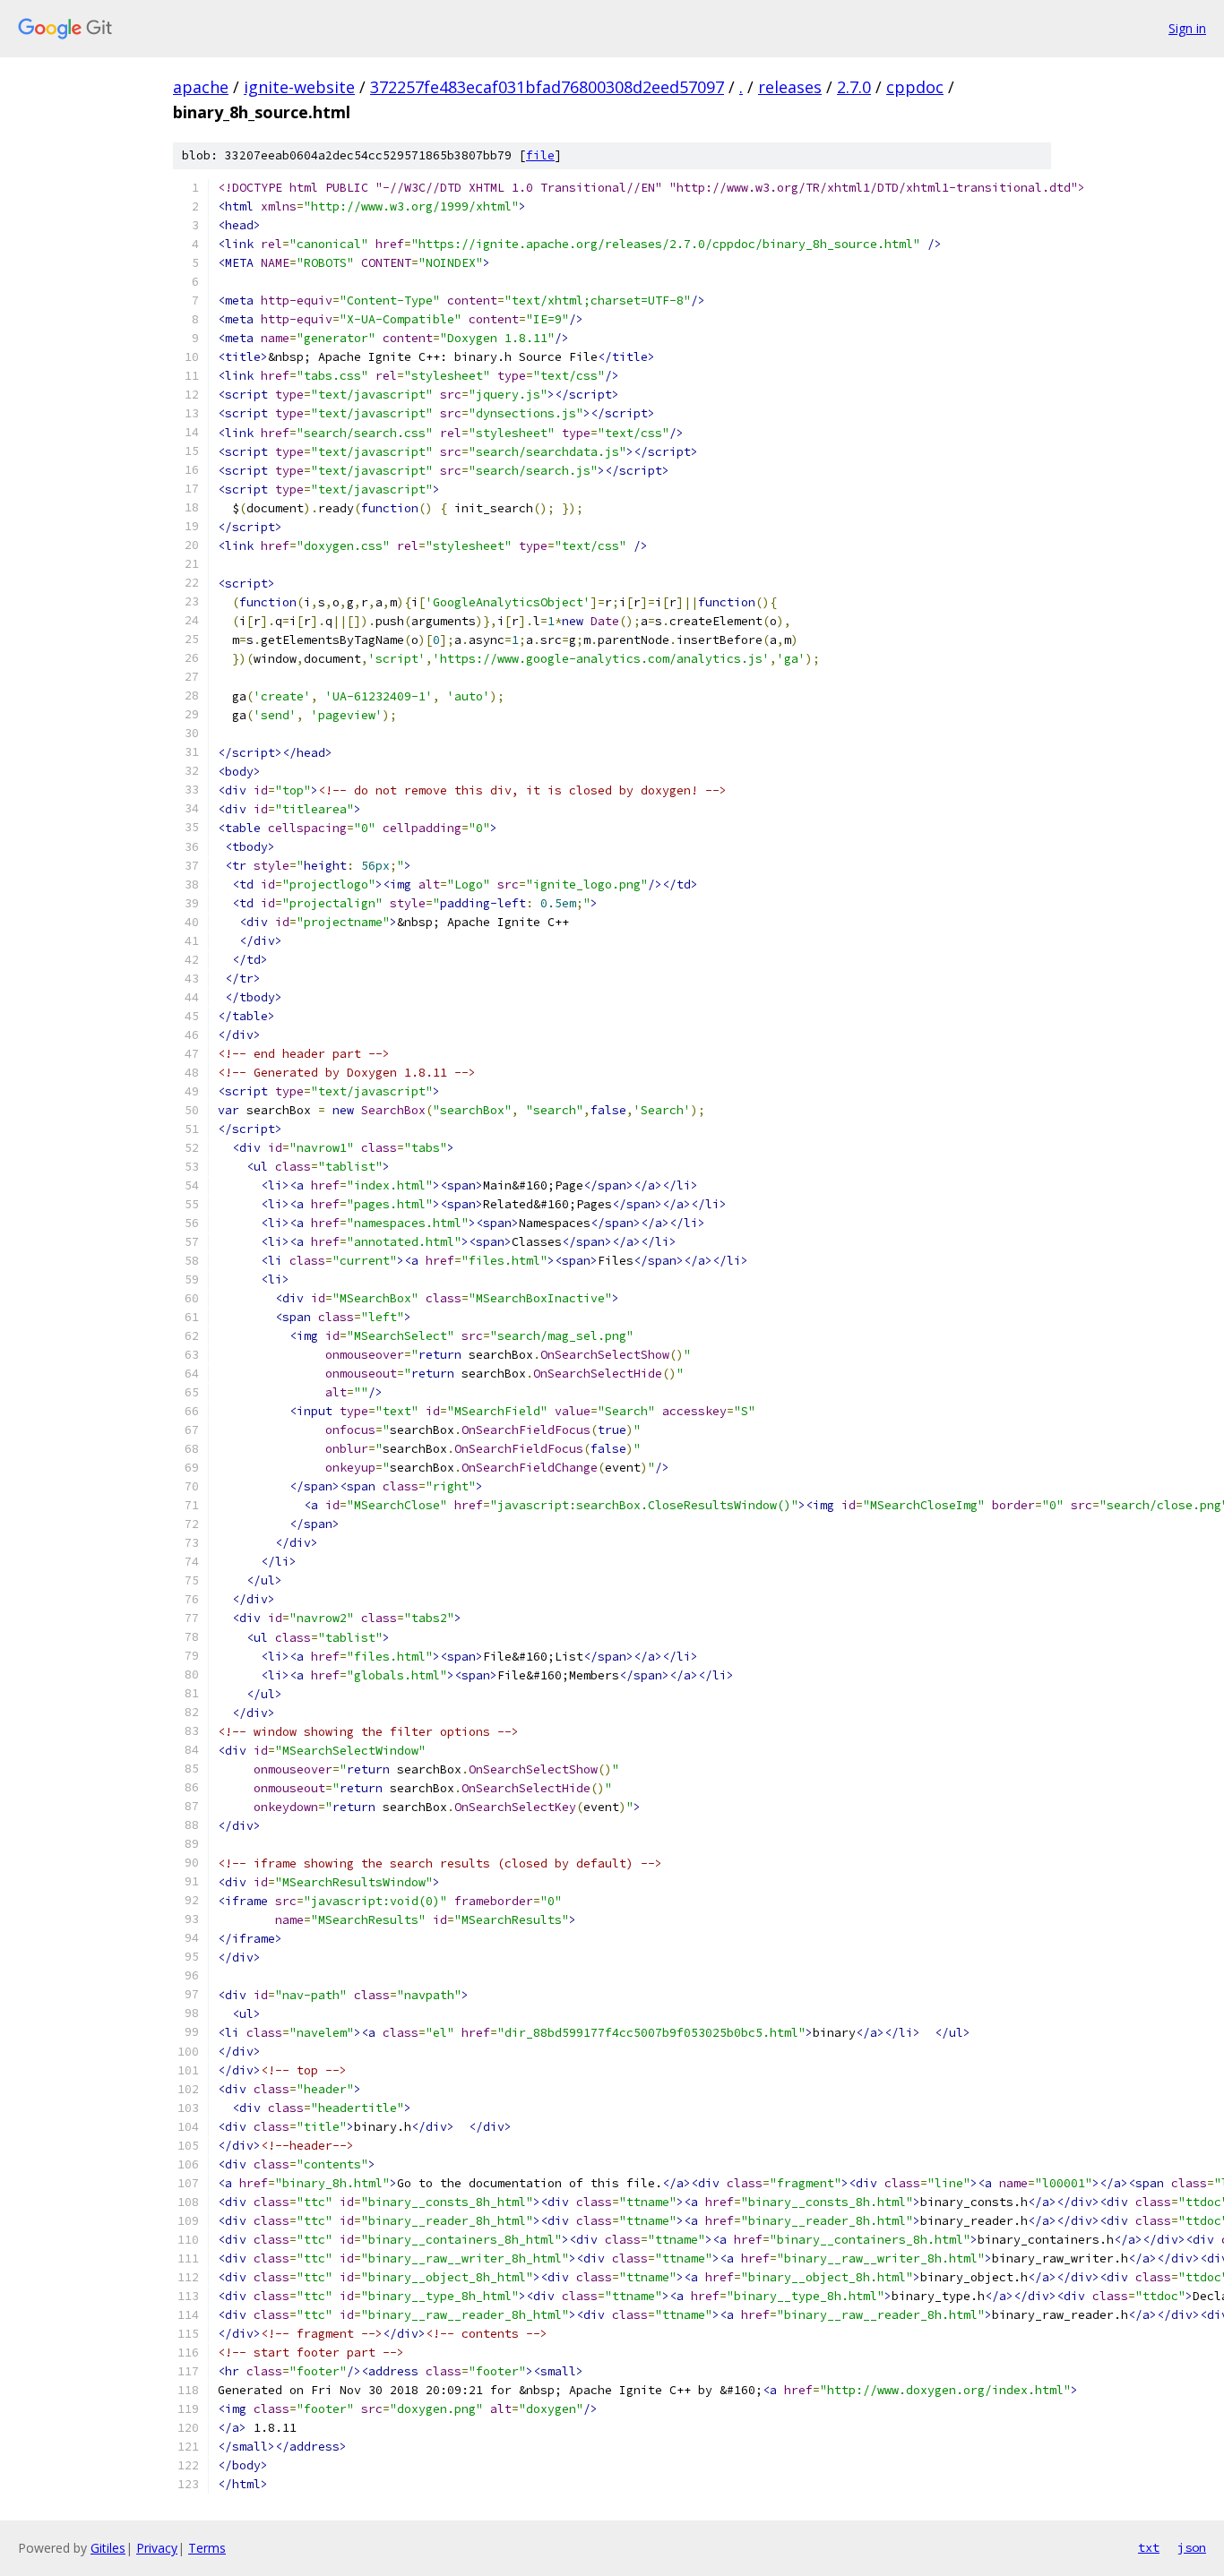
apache (201, 87)
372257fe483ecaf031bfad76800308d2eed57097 (547, 87)
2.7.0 (854, 87)
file (540, 155)
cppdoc (915, 87)
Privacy (157, 2548)
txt (1149, 2547)
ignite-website (299, 87)
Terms (207, 2548)
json (1192, 2547)
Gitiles (108, 2548)
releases (790, 87)
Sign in (1187, 28)
